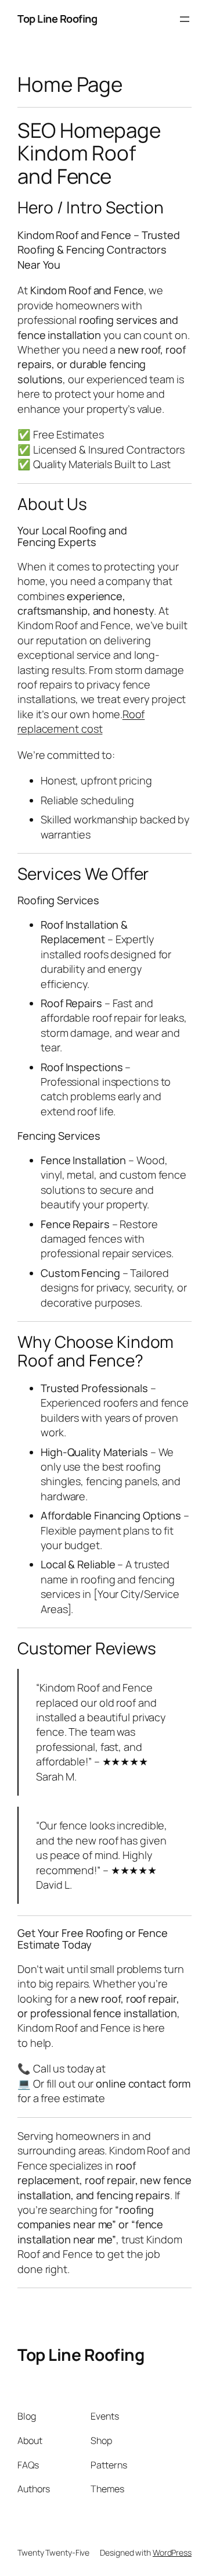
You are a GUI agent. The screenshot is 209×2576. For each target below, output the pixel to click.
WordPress (172, 2552)
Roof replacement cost (81, 721)
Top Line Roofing (57, 19)
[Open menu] (185, 19)
